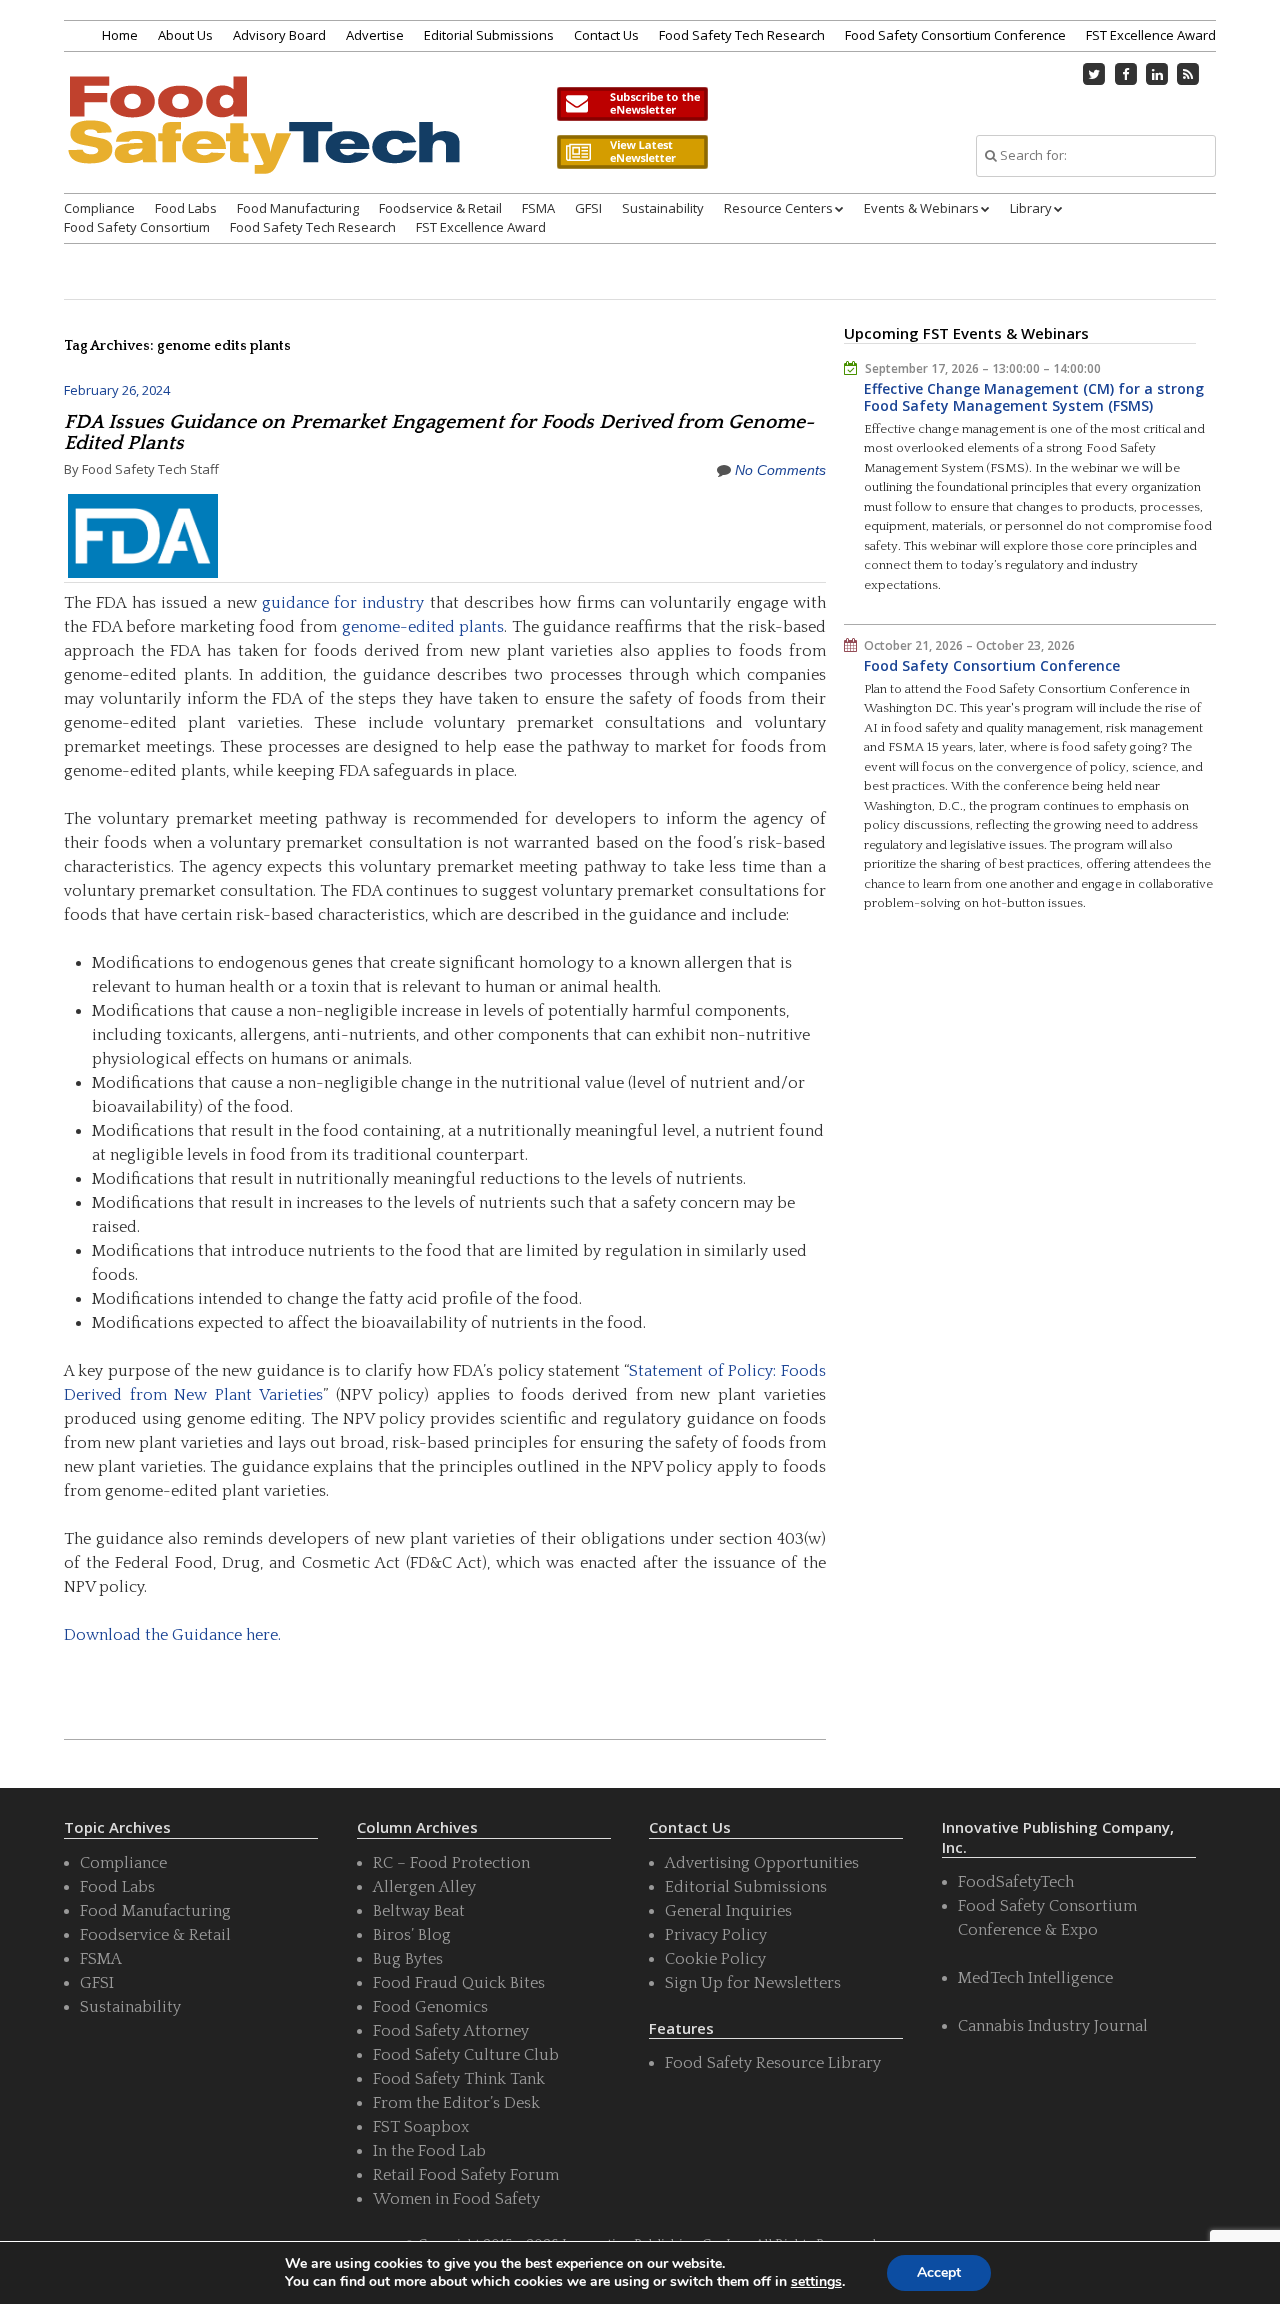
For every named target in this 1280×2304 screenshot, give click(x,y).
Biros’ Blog (412, 1935)
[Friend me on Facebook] (1126, 74)
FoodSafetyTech (1016, 1882)
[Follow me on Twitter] (1095, 74)
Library (1031, 208)
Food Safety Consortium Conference (955, 35)
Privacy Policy (716, 1935)
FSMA (538, 208)
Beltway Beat (419, 1911)
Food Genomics (430, 2007)
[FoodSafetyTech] (263, 142)
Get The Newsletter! (632, 104)
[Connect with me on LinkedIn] (1157, 74)
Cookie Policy (715, 1959)
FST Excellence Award (1151, 35)
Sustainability (663, 208)
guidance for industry (343, 603)
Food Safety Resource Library (773, 2063)
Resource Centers (778, 208)
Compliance (99, 208)
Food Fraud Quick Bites (459, 1983)
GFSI (588, 208)
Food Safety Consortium (137, 227)
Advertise (375, 35)
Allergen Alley (424, 1887)
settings (816, 2282)
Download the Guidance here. (172, 1635)
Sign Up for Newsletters (753, 1983)
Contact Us (606, 35)
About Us (185, 35)
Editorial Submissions (489, 35)
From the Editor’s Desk (456, 2103)
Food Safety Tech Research (742, 35)
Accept (939, 2272)
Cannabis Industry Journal (1053, 2026)
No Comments (780, 470)
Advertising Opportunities (762, 1863)
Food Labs (186, 208)
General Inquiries (728, 1911)
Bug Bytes (408, 1959)
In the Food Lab (429, 2151)
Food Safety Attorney (451, 2031)
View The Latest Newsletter (632, 152)
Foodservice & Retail (440, 208)
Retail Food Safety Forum (466, 2175)
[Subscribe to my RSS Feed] (1189, 74)
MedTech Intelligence (1035, 1978)
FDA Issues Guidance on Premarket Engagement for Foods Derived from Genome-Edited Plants (439, 432)
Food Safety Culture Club (466, 2055)
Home (120, 35)
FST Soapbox (421, 2127)
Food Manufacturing (298, 208)
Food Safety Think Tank (459, 2079)
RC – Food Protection (451, 1863)
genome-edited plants (423, 627)
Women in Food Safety (456, 2199)
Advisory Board (279, 35)
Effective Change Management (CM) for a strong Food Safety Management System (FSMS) (1034, 397)
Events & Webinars (921, 208)
